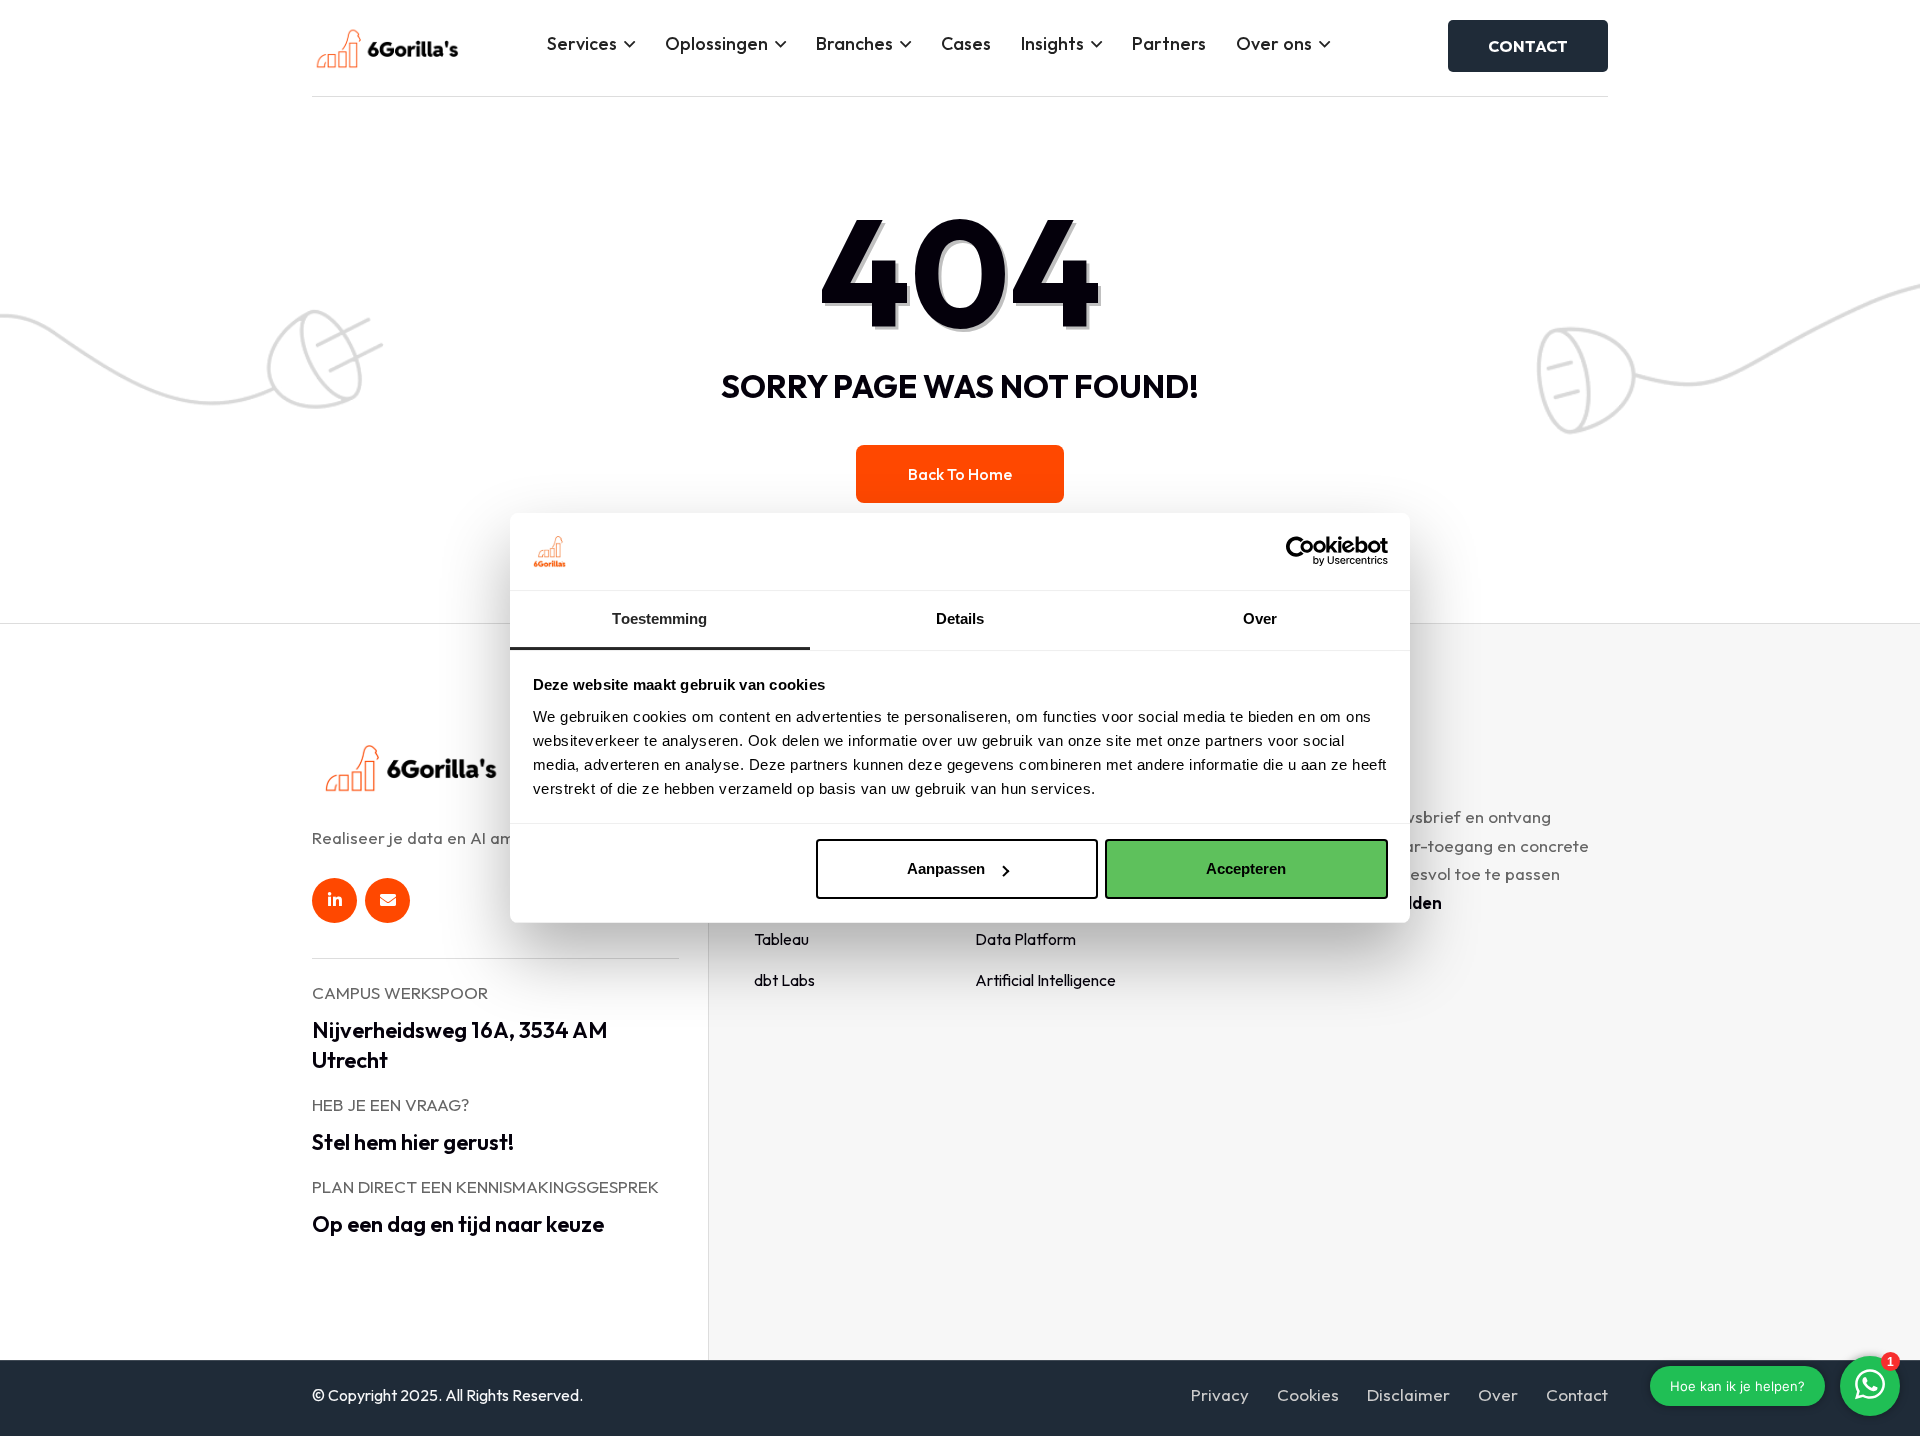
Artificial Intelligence (1045, 980)
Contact (1577, 1394)
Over (1498, 1394)
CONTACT (1528, 46)
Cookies (1308, 1394)
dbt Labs (784, 980)
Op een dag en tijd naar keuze (458, 1224)
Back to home (960, 474)
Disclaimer (1408, 1394)
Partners (1169, 43)
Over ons (1274, 43)
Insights (1052, 43)
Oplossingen (716, 43)
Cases (966, 43)
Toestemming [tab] (659, 618)
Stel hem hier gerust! (413, 1142)
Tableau (781, 939)
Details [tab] (960, 618)
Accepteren (1246, 868)
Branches (854, 43)
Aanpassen (946, 868)
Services (582, 43)
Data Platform (1025, 939)
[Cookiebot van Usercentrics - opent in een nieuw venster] (1300, 551)
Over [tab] (1260, 618)
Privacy (1220, 1394)
